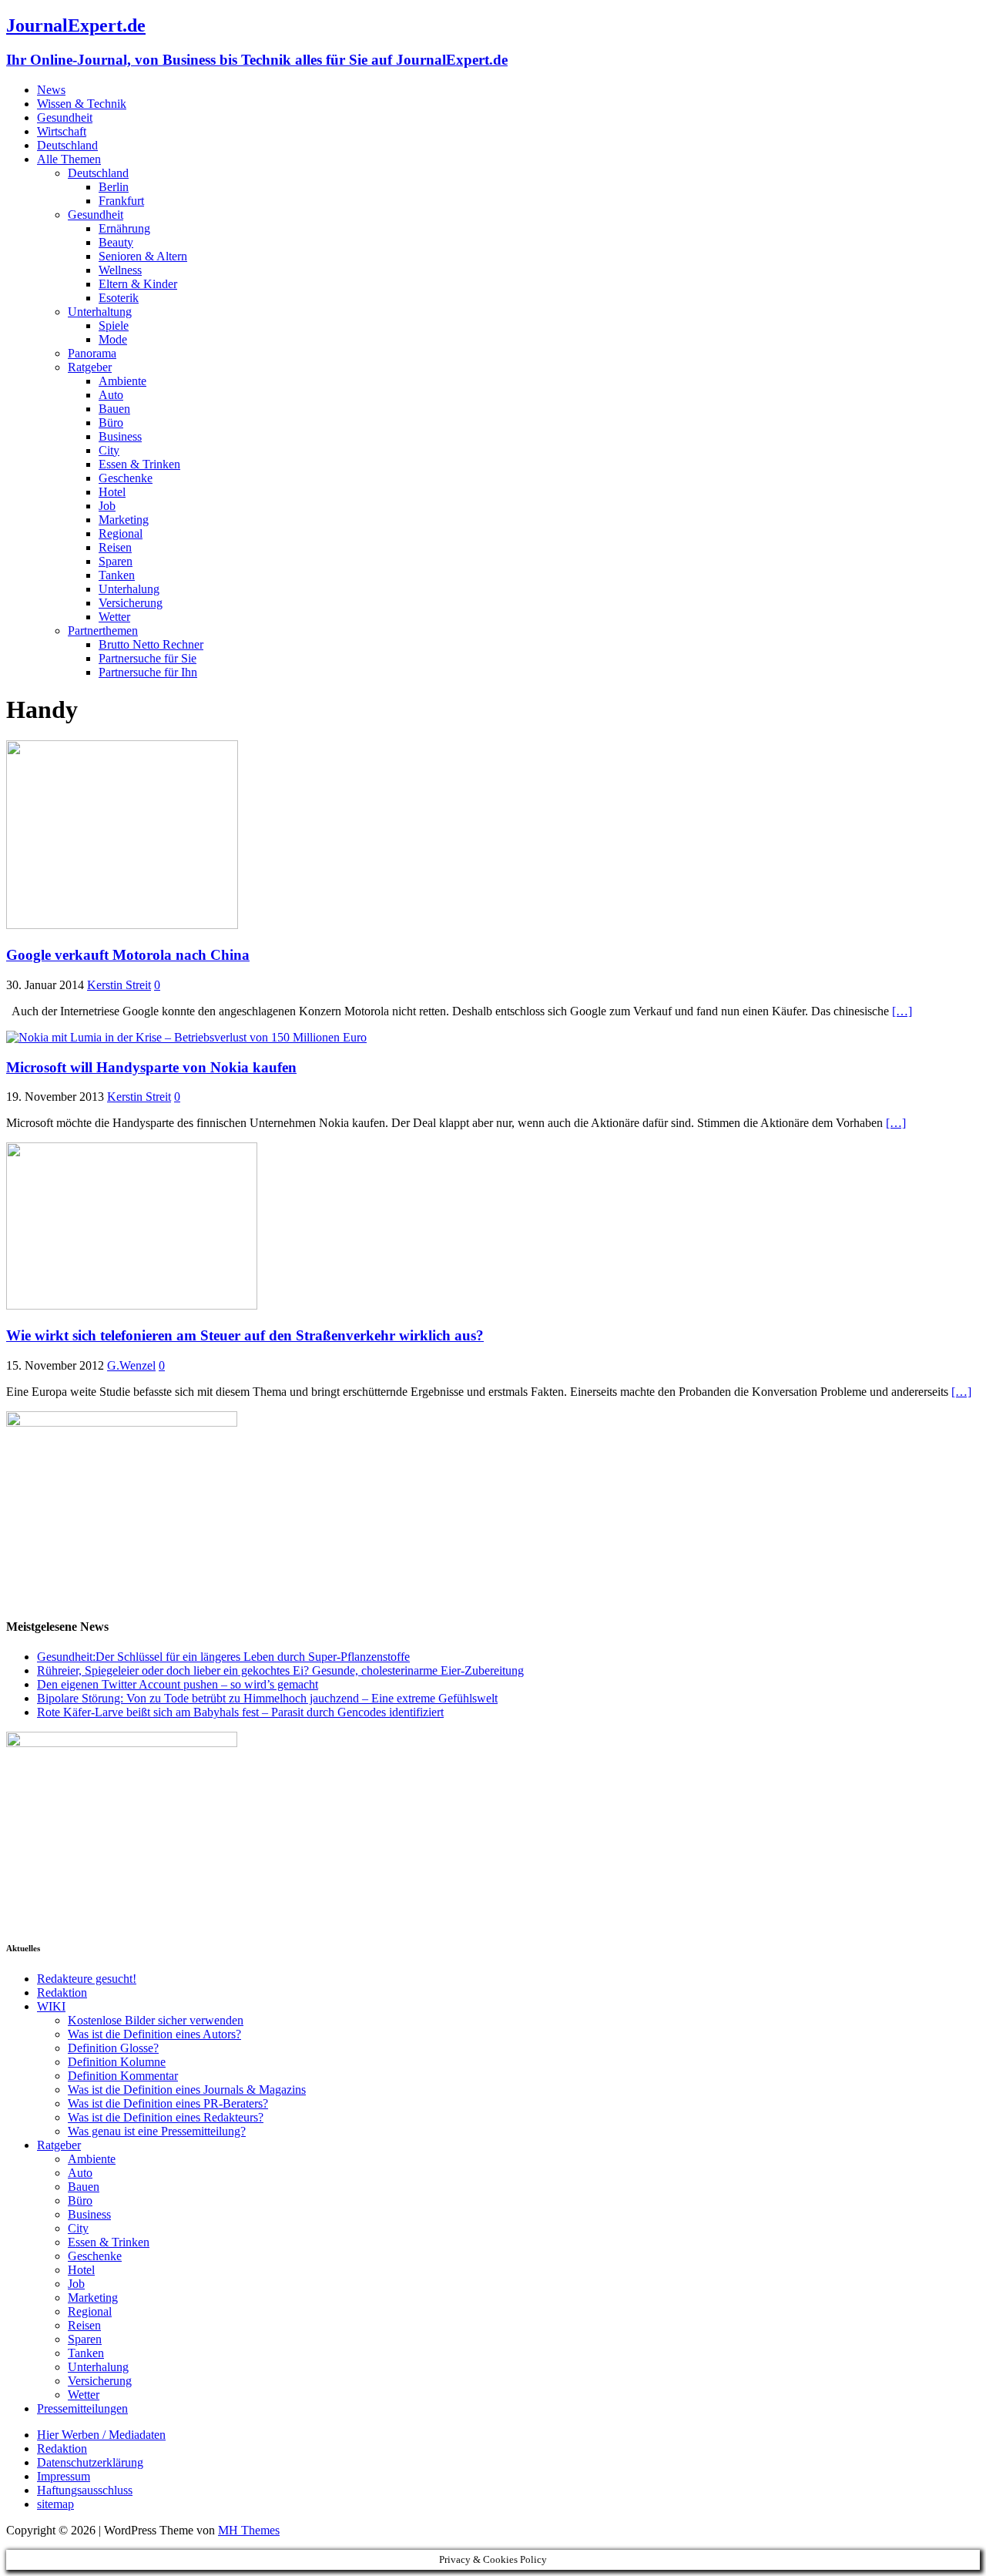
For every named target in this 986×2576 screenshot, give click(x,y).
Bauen (114, 409)
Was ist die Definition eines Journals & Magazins (187, 2090)
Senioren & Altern (143, 256)
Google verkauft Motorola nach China (128, 955)
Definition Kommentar (123, 2076)
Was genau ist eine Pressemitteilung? (157, 2131)
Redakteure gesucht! (87, 1979)
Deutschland (67, 145)
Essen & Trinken (139, 464)
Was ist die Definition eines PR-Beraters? (168, 2103)
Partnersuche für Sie (148, 658)
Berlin (114, 187)
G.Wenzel (131, 1365)
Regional (121, 533)
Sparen (116, 561)
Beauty (116, 242)
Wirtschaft (62, 131)
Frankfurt (121, 201)
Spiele (114, 325)
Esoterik (119, 298)
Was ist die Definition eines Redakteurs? (166, 2117)
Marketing (124, 520)
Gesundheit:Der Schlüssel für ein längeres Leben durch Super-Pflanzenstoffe (223, 1657)
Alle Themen (69, 159)
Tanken (117, 575)
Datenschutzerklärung (90, 2462)
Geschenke (126, 478)
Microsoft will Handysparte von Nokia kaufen (151, 1067)
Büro (111, 423)
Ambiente (122, 381)
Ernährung (124, 228)
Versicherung (131, 603)
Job (107, 506)
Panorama (92, 353)
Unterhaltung (100, 312)
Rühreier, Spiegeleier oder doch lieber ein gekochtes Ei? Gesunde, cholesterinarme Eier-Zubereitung (280, 1670)
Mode (113, 339)
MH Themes (249, 2530)
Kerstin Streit (119, 985)
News (51, 90)
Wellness (120, 270)
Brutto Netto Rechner (151, 644)
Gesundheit (65, 117)
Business (120, 436)
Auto (111, 395)
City (109, 450)
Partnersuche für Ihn (148, 672)
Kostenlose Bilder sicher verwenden (156, 2020)
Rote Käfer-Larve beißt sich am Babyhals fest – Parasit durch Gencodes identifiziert (240, 1712)
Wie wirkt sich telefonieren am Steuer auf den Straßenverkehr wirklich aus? (245, 1335)
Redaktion (62, 1992)
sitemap (55, 2504)
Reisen (115, 547)
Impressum (64, 2476)
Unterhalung (129, 589)
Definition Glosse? (113, 2048)
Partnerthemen (103, 631)
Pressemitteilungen (82, 2408)
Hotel (112, 492)
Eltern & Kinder (138, 284)
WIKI (51, 2006)
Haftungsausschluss (85, 2490)
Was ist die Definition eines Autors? (154, 2034)
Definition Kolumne (117, 2062)
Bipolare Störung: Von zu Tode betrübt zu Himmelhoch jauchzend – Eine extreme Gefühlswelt (267, 1698)
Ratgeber (90, 367)
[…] (902, 1011)
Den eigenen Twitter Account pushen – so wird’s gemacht (178, 1684)
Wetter (114, 617)
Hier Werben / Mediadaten (101, 2435)
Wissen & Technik (82, 104)
